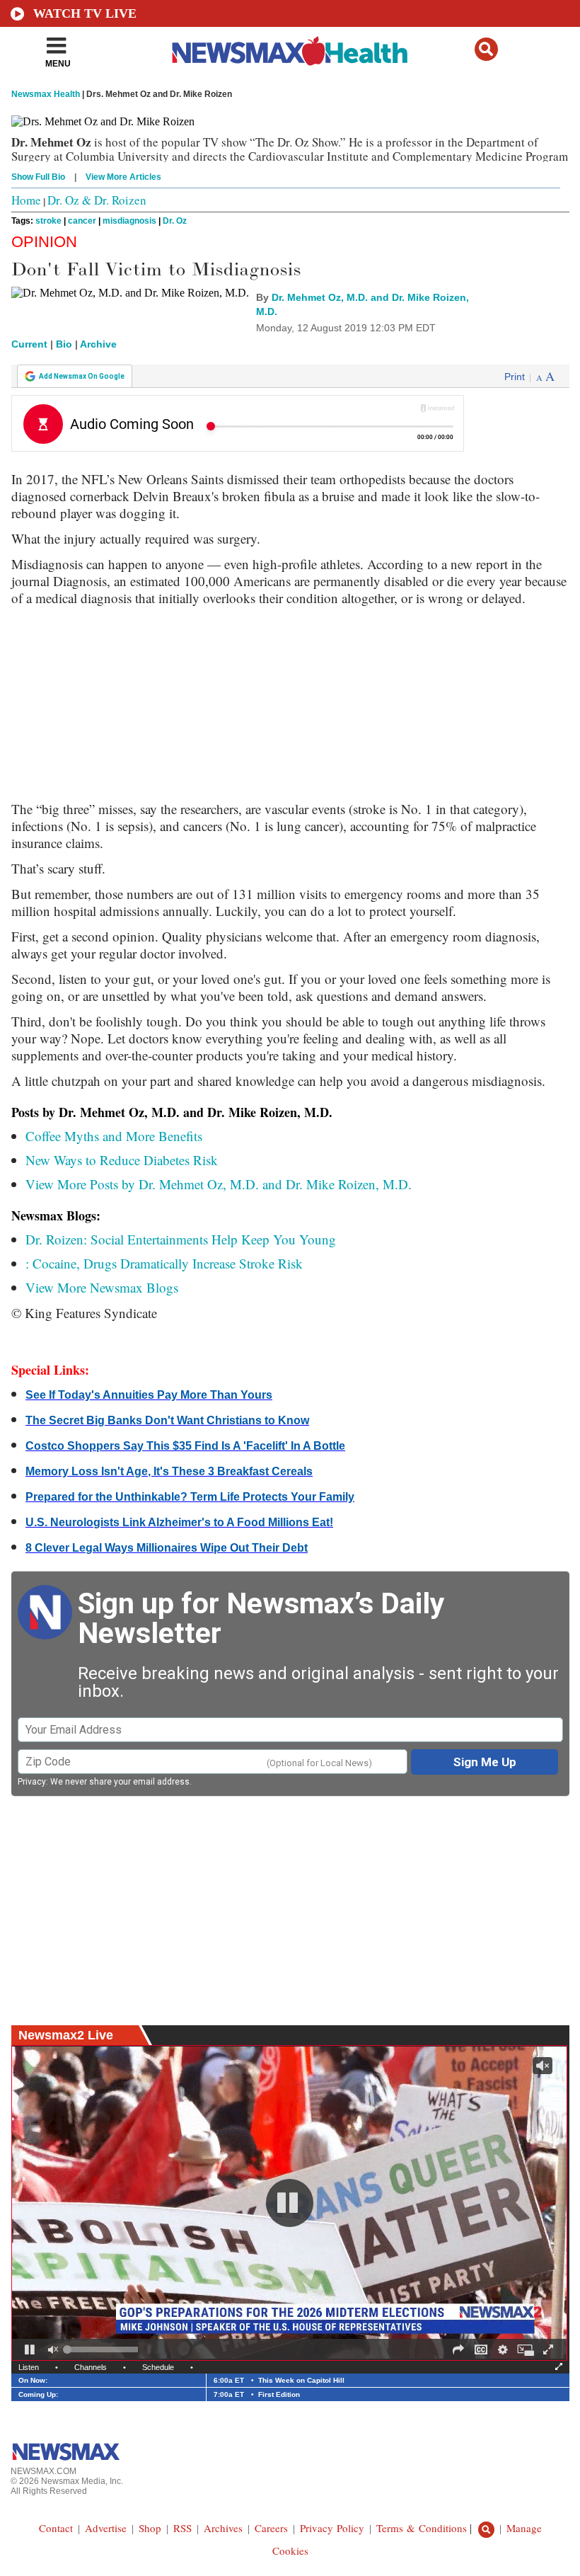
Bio (64, 344)
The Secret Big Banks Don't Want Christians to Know (167, 1420)
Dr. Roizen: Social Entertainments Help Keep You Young (181, 1239)
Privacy (32, 1782)
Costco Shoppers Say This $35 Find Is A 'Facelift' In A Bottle (185, 1446)
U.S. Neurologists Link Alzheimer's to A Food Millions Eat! (179, 1522)
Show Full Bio (38, 177)
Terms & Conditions (422, 2528)
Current (29, 344)
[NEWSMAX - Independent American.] (290, 52)
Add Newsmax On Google (82, 376)
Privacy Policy (332, 2528)
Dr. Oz (175, 221)
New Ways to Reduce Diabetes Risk (122, 1160)
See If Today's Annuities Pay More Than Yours (149, 1395)
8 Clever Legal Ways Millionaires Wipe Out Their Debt (167, 1548)
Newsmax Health (46, 94)
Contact (56, 2528)
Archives (223, 2528)
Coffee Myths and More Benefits (114, 1136)
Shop (150, 2528)
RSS (182, 2528)
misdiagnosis (129, 221)
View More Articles (123, 177)
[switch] (53, 2349)
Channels (91, 2367)
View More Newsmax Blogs (102, 1287)
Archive (98, 344)
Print (515, 377)
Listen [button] (29, 2367)
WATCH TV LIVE (85, 13)
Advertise (106, 2528)
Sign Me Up (485, 1762)
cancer (82, 221)
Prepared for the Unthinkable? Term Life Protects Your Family (190, 1497)
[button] (486, 49)
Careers (271, 2528)
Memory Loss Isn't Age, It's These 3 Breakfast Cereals (169, 1471)
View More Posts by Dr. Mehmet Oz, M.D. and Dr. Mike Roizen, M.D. (219, 1184)
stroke (48, 221)
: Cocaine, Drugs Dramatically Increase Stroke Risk (164, 1263)
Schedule (158, 2367)
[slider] (103, 2349)
